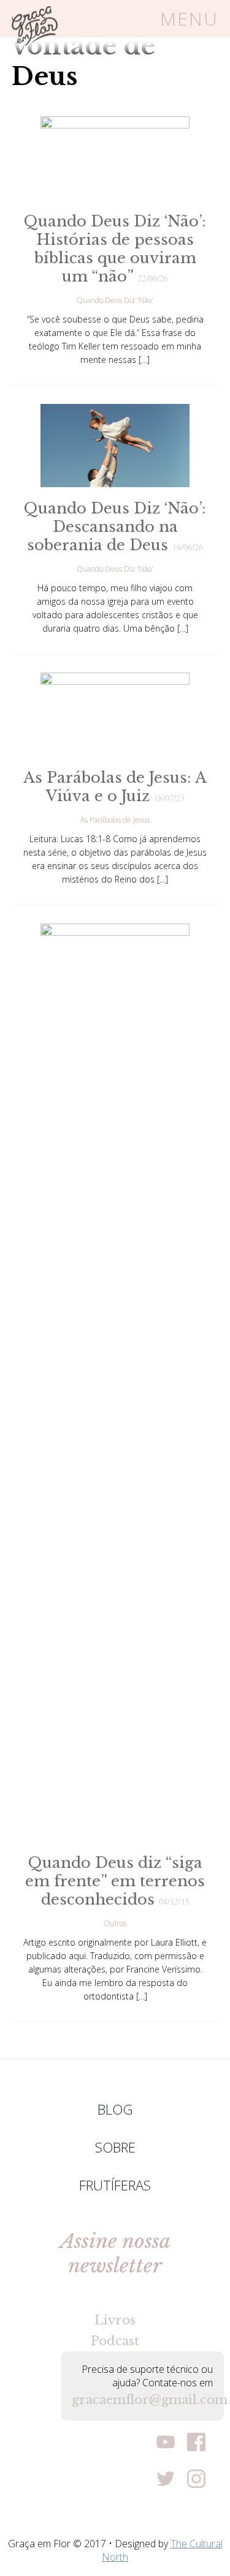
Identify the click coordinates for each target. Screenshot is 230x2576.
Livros (115, 2320)
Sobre (115, 2147)
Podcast (115, 2341)
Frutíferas (115, 2185)
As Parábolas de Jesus (115, 820)
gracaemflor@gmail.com (143, 2400)
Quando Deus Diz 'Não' (115, 300)
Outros (115, 1923)
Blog (115, 2109)
